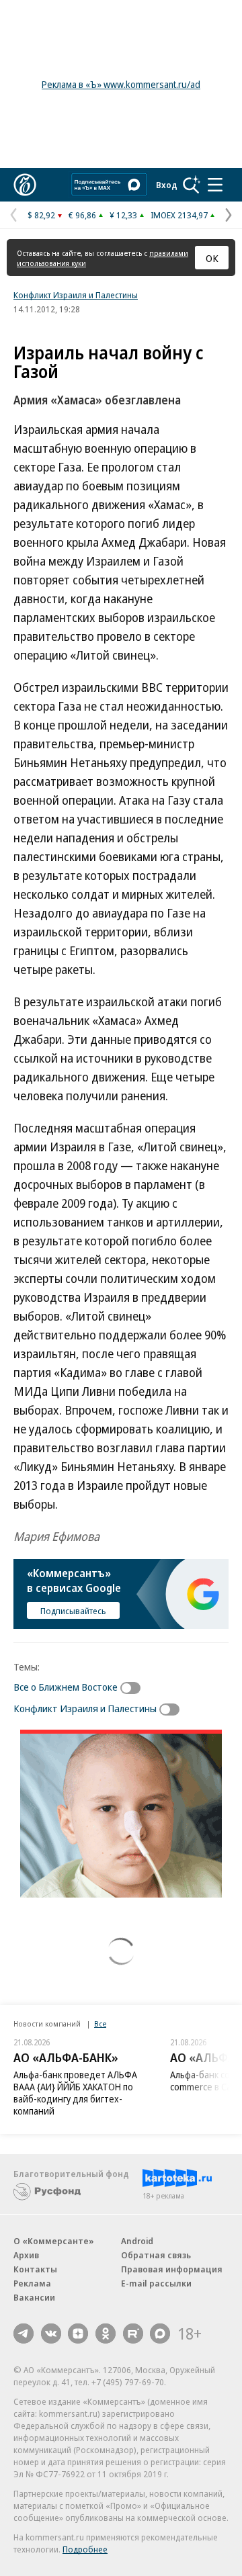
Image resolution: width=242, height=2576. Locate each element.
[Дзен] (78, 2334)
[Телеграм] (24, 2334)
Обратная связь (156, 2255)
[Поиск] (192, 185)
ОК (212, 258)
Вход (167, 185)
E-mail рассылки (156, 2283)
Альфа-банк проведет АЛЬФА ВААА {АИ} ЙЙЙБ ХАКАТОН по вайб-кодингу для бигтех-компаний (75, 2093)
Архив (26, 2255)
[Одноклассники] (106, 2334)
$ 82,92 (41, 215)
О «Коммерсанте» (54, 2241)
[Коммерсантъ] (25, 185)
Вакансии (34, 2297)
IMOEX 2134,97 (179, 215)
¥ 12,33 (123, 215)
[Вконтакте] (51, 2334)
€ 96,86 (82, 215)
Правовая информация (172, 2269)
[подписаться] (134, 1688)
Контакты (35, 2269)
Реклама (32, 2283)
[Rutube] (133, 2334)
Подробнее (85, 2549)
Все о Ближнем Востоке (66, 1687)
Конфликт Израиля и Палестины (76, 295)
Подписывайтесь (73, 1611)
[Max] (160, 2334)
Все (100, 2024)
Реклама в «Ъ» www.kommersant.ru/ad (121, 84)
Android (137, 2241)
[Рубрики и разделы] (215, 185)
